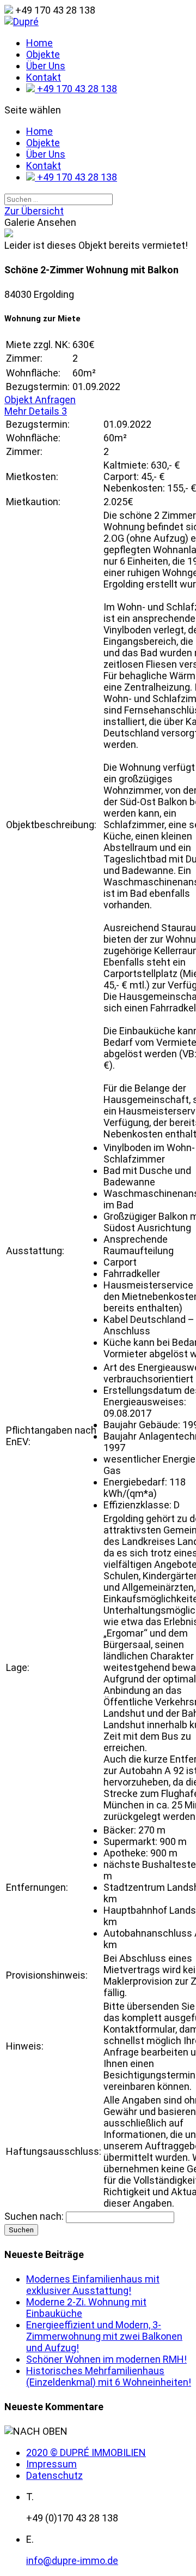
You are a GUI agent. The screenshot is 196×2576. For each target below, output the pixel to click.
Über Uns (46, 66)
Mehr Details (36, 411)
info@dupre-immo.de (72, 2560)
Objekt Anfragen (40, 400)
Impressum (51, 2464)
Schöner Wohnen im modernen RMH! (106, 2359)
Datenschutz (54, 2475)
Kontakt (44, 77)
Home (39, 43)
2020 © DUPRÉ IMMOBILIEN (86, 2452)
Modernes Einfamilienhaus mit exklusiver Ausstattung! (93, 2285)
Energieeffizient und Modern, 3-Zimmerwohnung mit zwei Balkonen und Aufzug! (104, 2336)
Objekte (43, 54)
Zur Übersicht (34, 211)
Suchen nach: (34, 2216)
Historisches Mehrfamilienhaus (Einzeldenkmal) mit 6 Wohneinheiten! (109, 2376)
